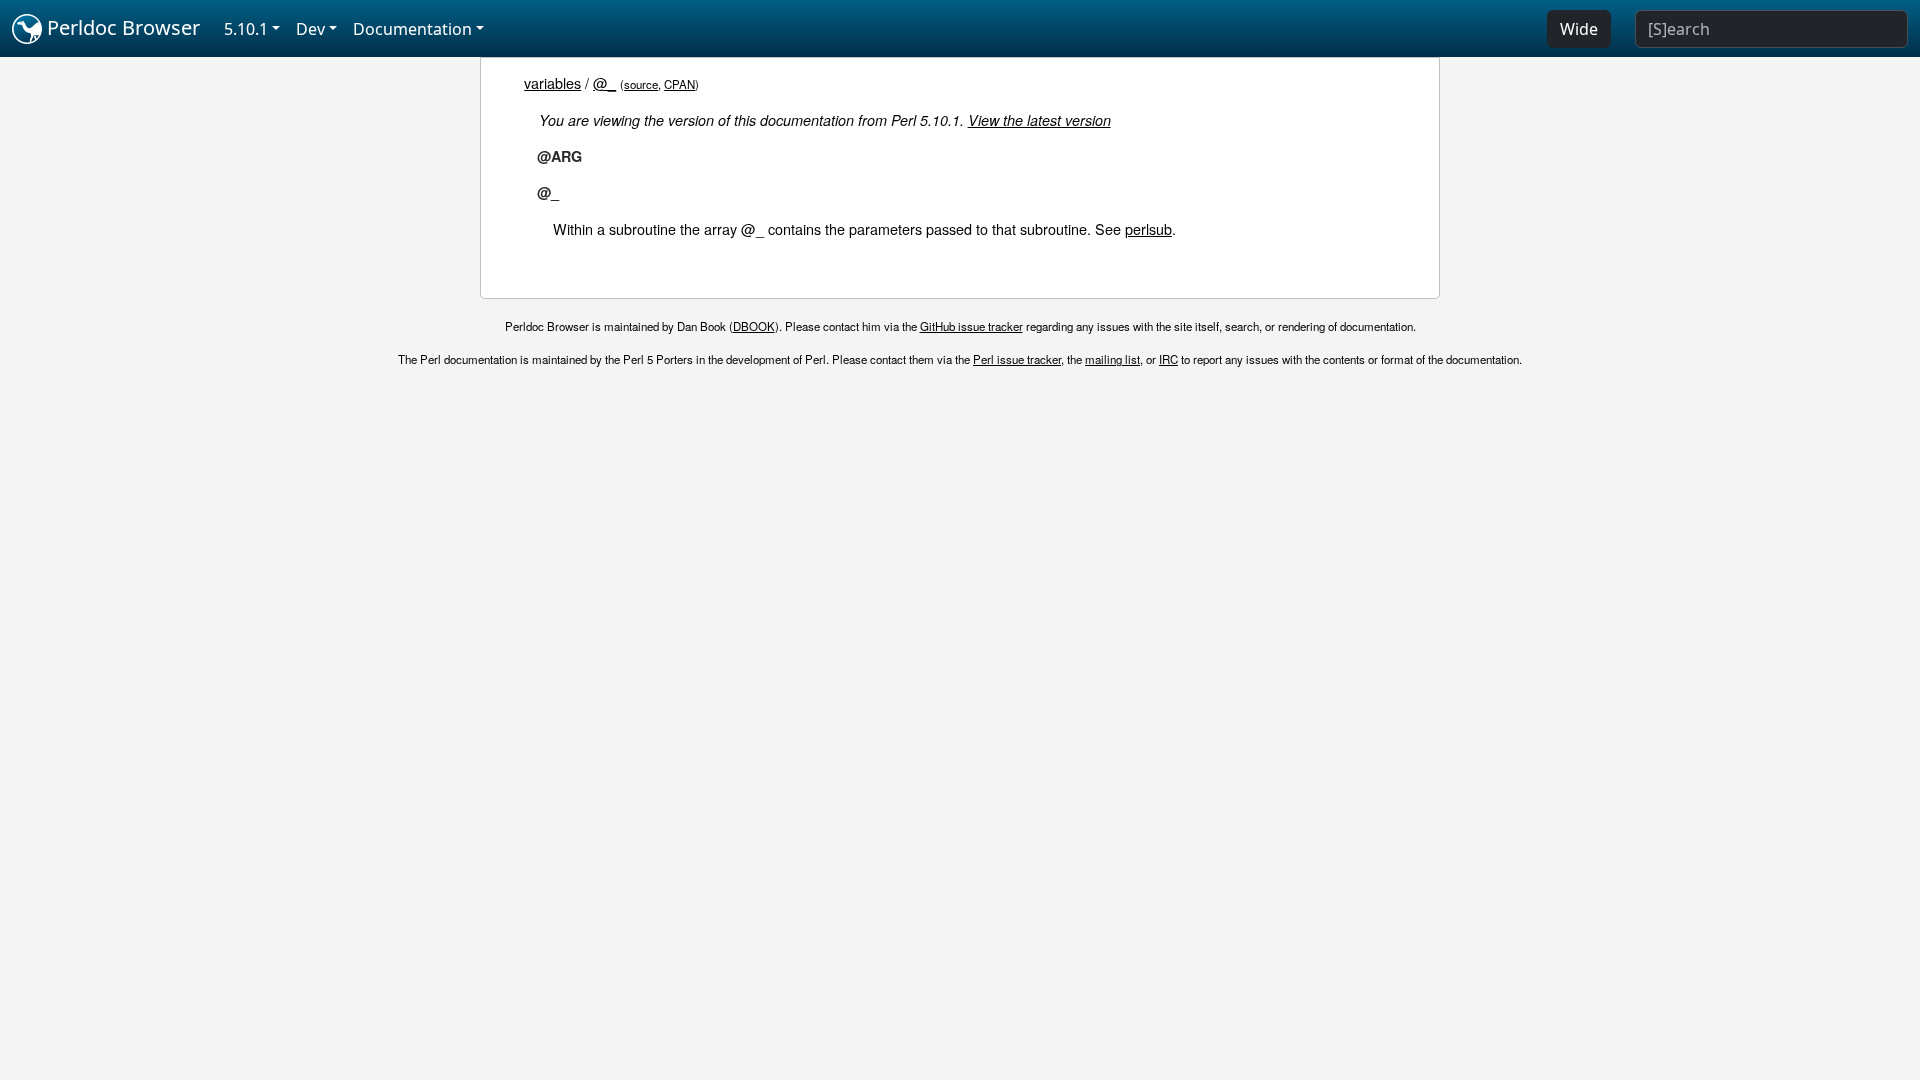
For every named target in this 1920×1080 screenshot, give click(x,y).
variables (552, 82)
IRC (1168, 359)
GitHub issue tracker (971, 326)
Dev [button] (310, 29)
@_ (604, 82)
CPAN (679, 84)
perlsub (1148, 228)
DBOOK (754, 326)
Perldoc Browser (121, 27)
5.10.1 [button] (246, 29)
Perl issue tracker (1017, 359)
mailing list (1112, 359)
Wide (1579, 29)
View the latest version (1039, 120)
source (641, 84)
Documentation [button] (412, 29)
